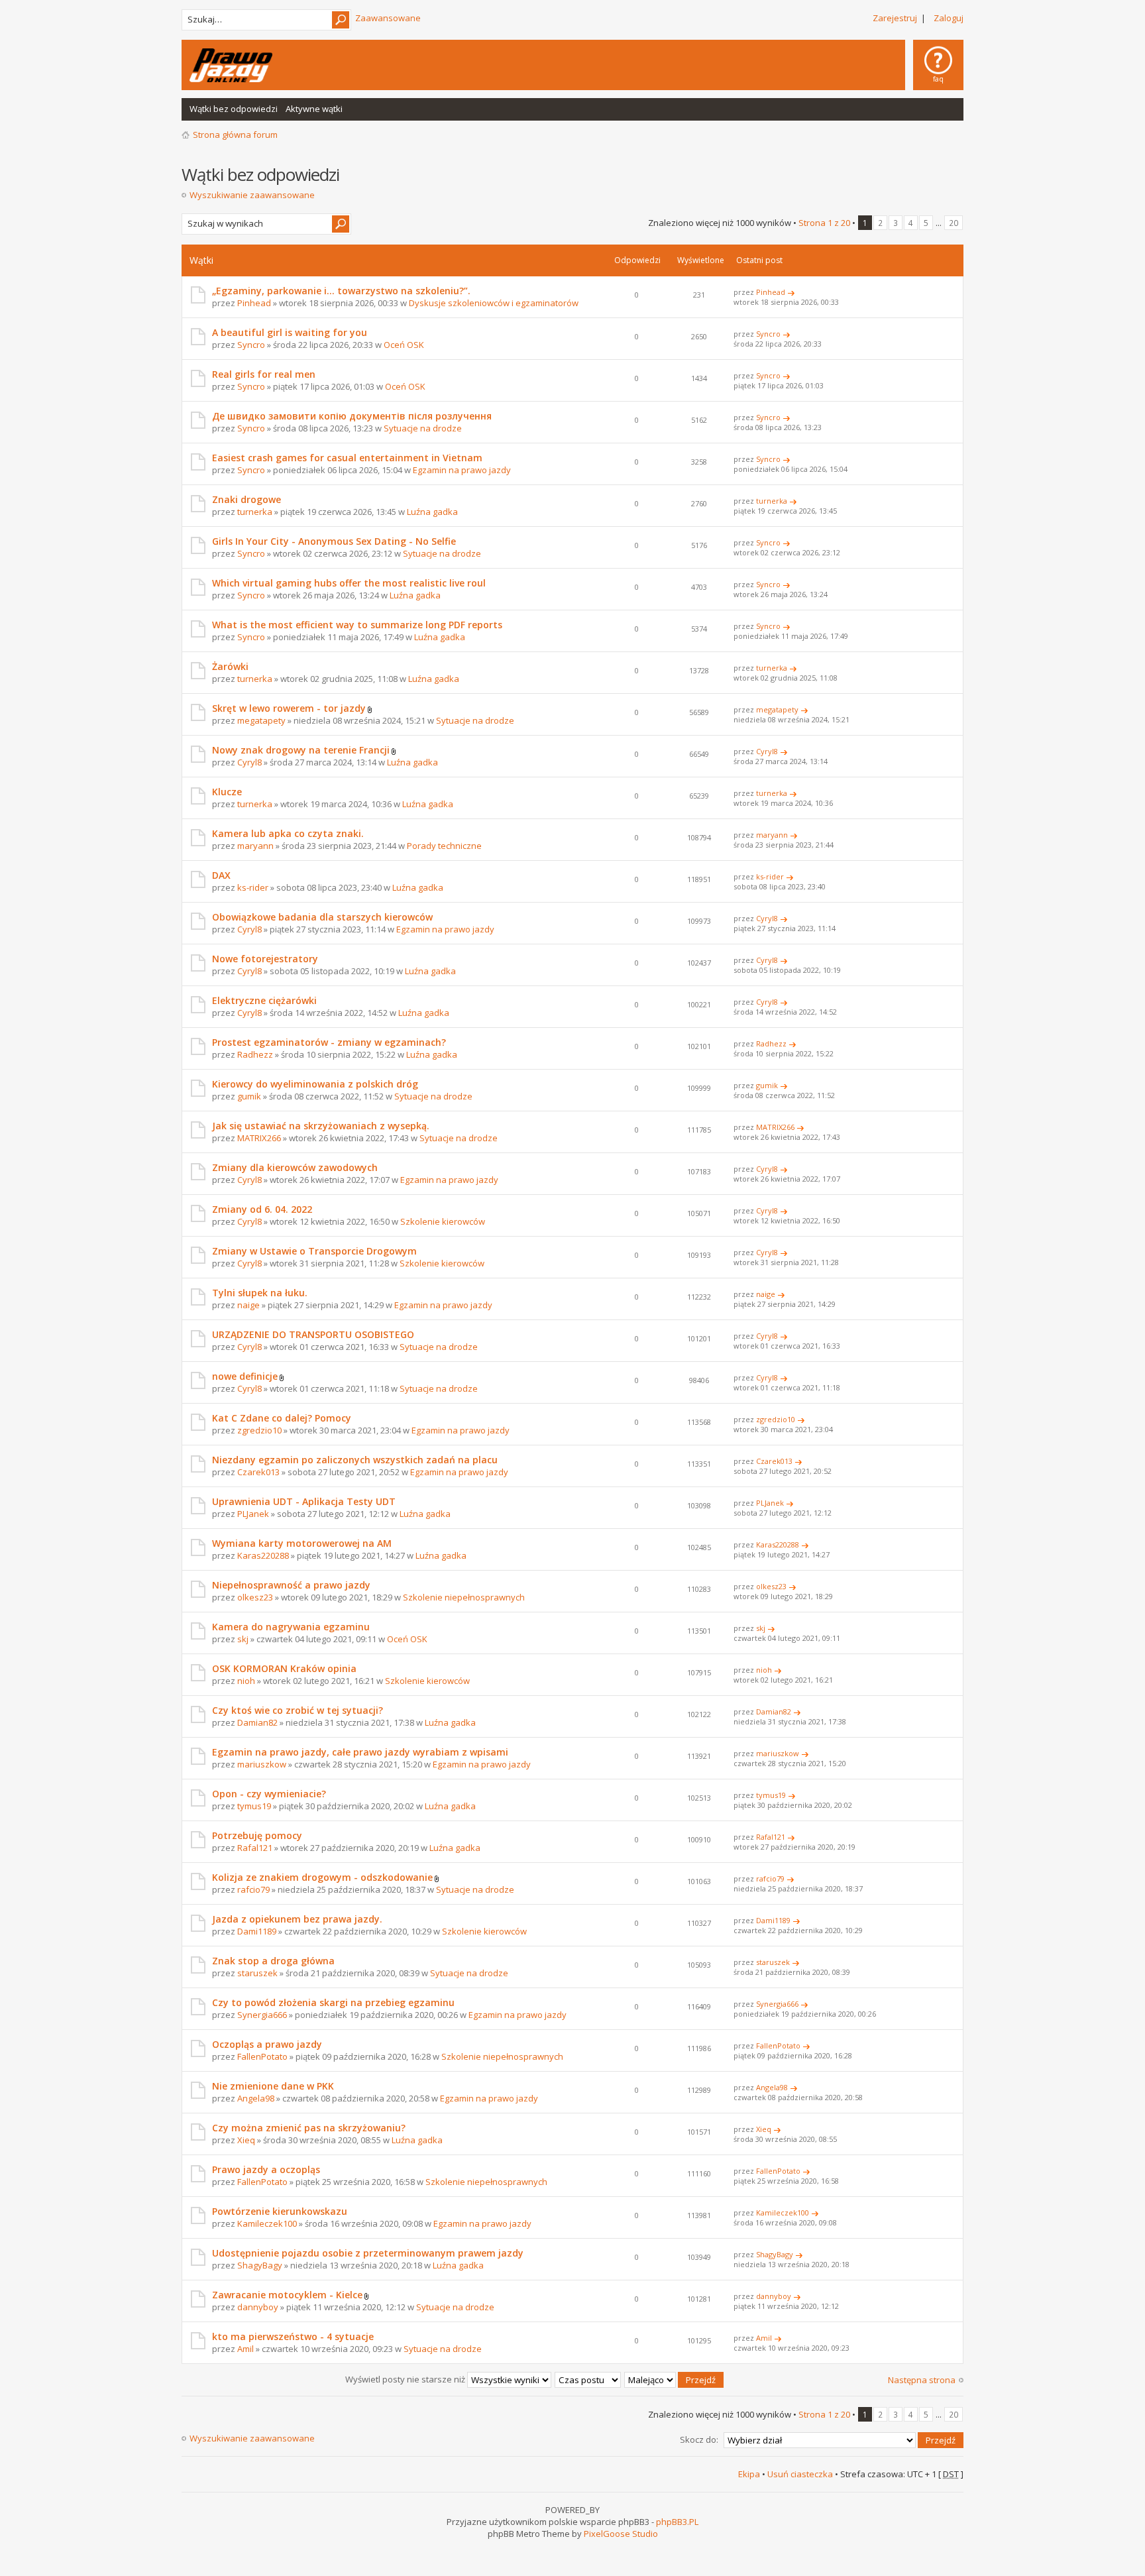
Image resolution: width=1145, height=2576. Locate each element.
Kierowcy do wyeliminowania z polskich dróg (315, 1084)
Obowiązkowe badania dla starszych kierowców (322, 917)
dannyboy (258, 2307)
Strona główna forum (235, 135)
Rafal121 (255, 1848)
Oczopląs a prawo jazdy (267, 2044)
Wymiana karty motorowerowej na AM (302, 1543)
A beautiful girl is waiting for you (290, 332)
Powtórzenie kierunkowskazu (280, 2211)
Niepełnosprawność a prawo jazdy (291, 1585)
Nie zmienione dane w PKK (273, 2086)
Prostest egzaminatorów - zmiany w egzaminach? (329, 1042)
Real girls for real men (264, 374)
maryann (255, 846)
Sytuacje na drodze (423, 428)
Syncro (251, 345)
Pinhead (254, 303)
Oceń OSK (404, 345)
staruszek (257, 1973)
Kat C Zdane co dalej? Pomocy (282, 1418)
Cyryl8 (249, 762)
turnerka (255, 512)
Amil (245, 2349)
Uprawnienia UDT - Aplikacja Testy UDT (304, 1501)
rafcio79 (253, 1889)
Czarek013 (258, 1472)
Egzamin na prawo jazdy (462, 470)
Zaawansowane (388, 18)
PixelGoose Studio (621, 2534)
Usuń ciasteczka (800, 2474)
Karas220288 (263, 1555)
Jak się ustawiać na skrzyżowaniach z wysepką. (321, 1126)
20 (954, 223)
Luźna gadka (432, 512)
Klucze (227, 792)
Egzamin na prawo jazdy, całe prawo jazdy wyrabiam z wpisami (360, 1752)
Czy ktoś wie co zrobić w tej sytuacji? (298, 1710)
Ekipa (749, 2474)
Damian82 (257, 1722)
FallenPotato (262, 2056)
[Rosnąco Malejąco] (675, 2379)
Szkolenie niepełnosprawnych (464, 1597)
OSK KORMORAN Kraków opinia (284, 1668)
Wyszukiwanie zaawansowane (252, 195)
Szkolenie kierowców (443, 1221)
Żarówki (230, 666)
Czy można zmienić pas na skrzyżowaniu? (309, 2128)
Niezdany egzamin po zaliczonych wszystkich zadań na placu (355, 1460)
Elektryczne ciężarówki (264, 1000)
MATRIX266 (259, 1138)
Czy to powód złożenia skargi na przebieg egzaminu (333, 2002)
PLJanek (253, 1514)
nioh (246, 1681)
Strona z (824, 223)
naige (248, 1305)
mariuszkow (262, 1764)
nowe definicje (245, 1376)
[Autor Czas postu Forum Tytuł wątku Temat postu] (588, 2379)
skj (243, 1639)
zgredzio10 (259, 1430)
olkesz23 (255, 1597)
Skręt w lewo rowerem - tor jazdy (289, 708)
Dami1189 (257, 1931)
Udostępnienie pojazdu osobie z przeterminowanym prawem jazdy (368, 2253)
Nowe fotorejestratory (265, 959)
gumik (249, 1096)
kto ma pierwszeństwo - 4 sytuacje (293, 2336)
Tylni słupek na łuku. (260, 1293)
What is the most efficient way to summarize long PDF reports (357, 625)
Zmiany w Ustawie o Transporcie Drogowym (314, 1251)
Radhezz (255, 1054)
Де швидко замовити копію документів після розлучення (352, 416)
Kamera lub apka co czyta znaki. (288, 833)
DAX (221, 875)
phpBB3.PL (677, 2522)
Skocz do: (699, 2439)
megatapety (261, 720)
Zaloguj (949, 18)
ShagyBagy (260, 2265)
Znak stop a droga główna (273, 1961)
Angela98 (256, 2098)
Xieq (246, 2140)
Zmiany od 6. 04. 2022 (262, 1209)
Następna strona (922, 2380)
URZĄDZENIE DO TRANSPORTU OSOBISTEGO (313, 1334)
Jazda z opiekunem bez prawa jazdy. (297, 1919)
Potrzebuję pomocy (257, 1835)
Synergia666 (262, 2015)
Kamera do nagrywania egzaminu (291, 1627)
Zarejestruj (895, 18)
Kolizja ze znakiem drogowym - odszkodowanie (322, 1877)
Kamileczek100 (267, 2223)
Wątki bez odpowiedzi (234, 109)
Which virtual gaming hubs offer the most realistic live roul (349, 583)
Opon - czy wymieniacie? (269, 1794)
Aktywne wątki (314, 109)
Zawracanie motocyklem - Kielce (287, 2295)
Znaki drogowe (246, 499)
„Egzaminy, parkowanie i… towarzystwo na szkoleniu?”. (341, 291)
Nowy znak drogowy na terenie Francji (301, 750)
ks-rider (253, 887)
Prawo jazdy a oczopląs (266, 2169)
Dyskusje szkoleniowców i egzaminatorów (494, 303)
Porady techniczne (444, 846)
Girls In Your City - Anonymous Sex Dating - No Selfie (334, 541)
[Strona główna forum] (231, 65)
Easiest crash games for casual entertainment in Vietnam (347, 458)
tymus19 (254, 1806)
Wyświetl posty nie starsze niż (406, 2379)
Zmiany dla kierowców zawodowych (295, 1167)
